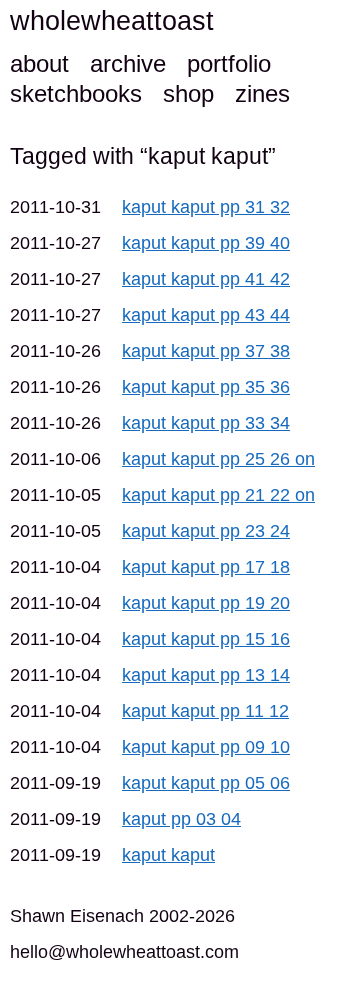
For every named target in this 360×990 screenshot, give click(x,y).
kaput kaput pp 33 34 (206, 423)
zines (262, 93)
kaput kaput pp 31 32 (206, 207)
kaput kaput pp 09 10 (206, 747)
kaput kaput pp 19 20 (206, 603)
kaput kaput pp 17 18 (206, 567)
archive (128, 63)
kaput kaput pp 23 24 (206, 531)
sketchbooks (76, 93)
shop (188, 93)
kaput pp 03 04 (181, 819)
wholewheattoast (112, 21)
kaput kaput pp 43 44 (206, 315)
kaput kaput (168, 855)
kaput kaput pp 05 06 (206, 783)
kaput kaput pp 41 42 (206, 279)
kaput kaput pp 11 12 (205, 711)
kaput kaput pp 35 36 (206, 387)
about (39, 63)
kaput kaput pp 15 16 (206, 639)
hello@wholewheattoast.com (124, 952)
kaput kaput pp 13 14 (206, 675)
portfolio (229, 63)
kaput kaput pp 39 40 (206, 243)
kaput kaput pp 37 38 (206, 351)
